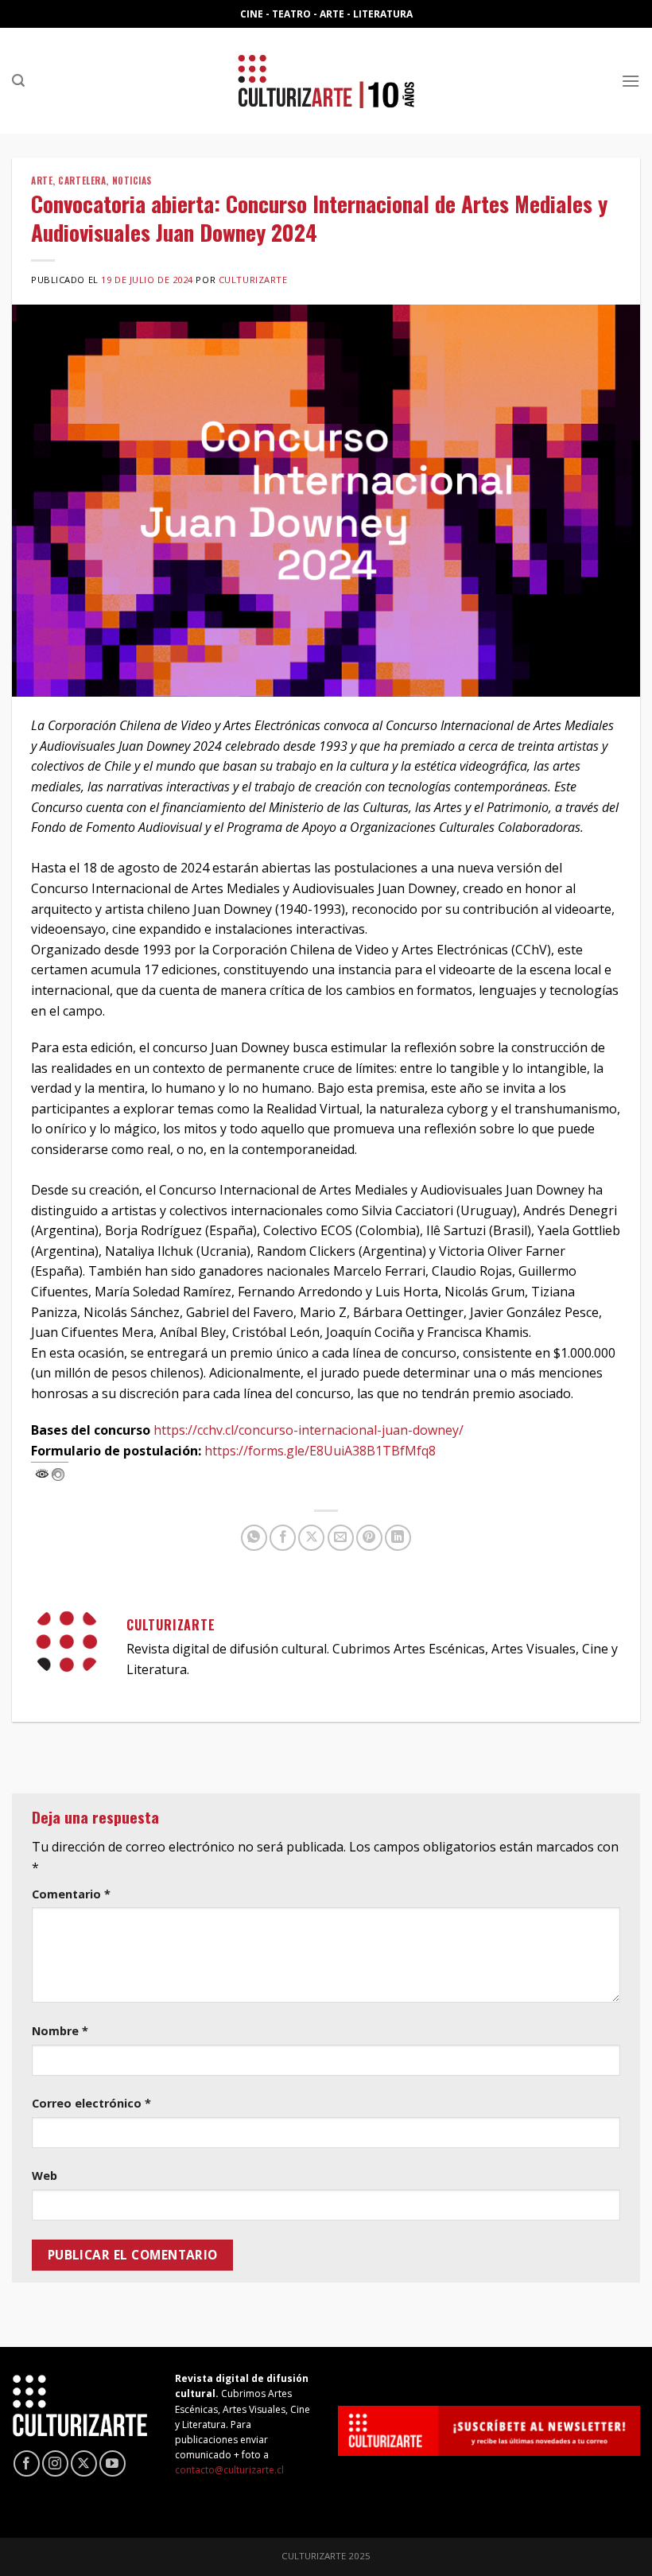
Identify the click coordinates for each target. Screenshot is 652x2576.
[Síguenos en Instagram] (55, 2463)
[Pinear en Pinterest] (369, 1538)
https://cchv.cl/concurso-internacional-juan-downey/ (309, 1430)
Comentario (71, 1894)
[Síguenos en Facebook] (27, 2463)
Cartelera (82, 181)
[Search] (18, 81)
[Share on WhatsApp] (254, 1538)
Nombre (60, 2031)
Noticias (132, 181)
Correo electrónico (91, 2103)
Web (45, 2176)
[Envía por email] (341, 1538)
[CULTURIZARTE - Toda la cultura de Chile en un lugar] (326, 81)
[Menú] (631, 81)
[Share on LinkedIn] (398, 1538)
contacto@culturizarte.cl (229, 2470)
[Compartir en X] (311, 1538)
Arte (42, 181)
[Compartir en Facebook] (283, 1538)
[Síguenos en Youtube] (113, 2463)
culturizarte (253, 280)
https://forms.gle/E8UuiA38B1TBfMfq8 (320, 1451)
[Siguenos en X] (84, 2463)
